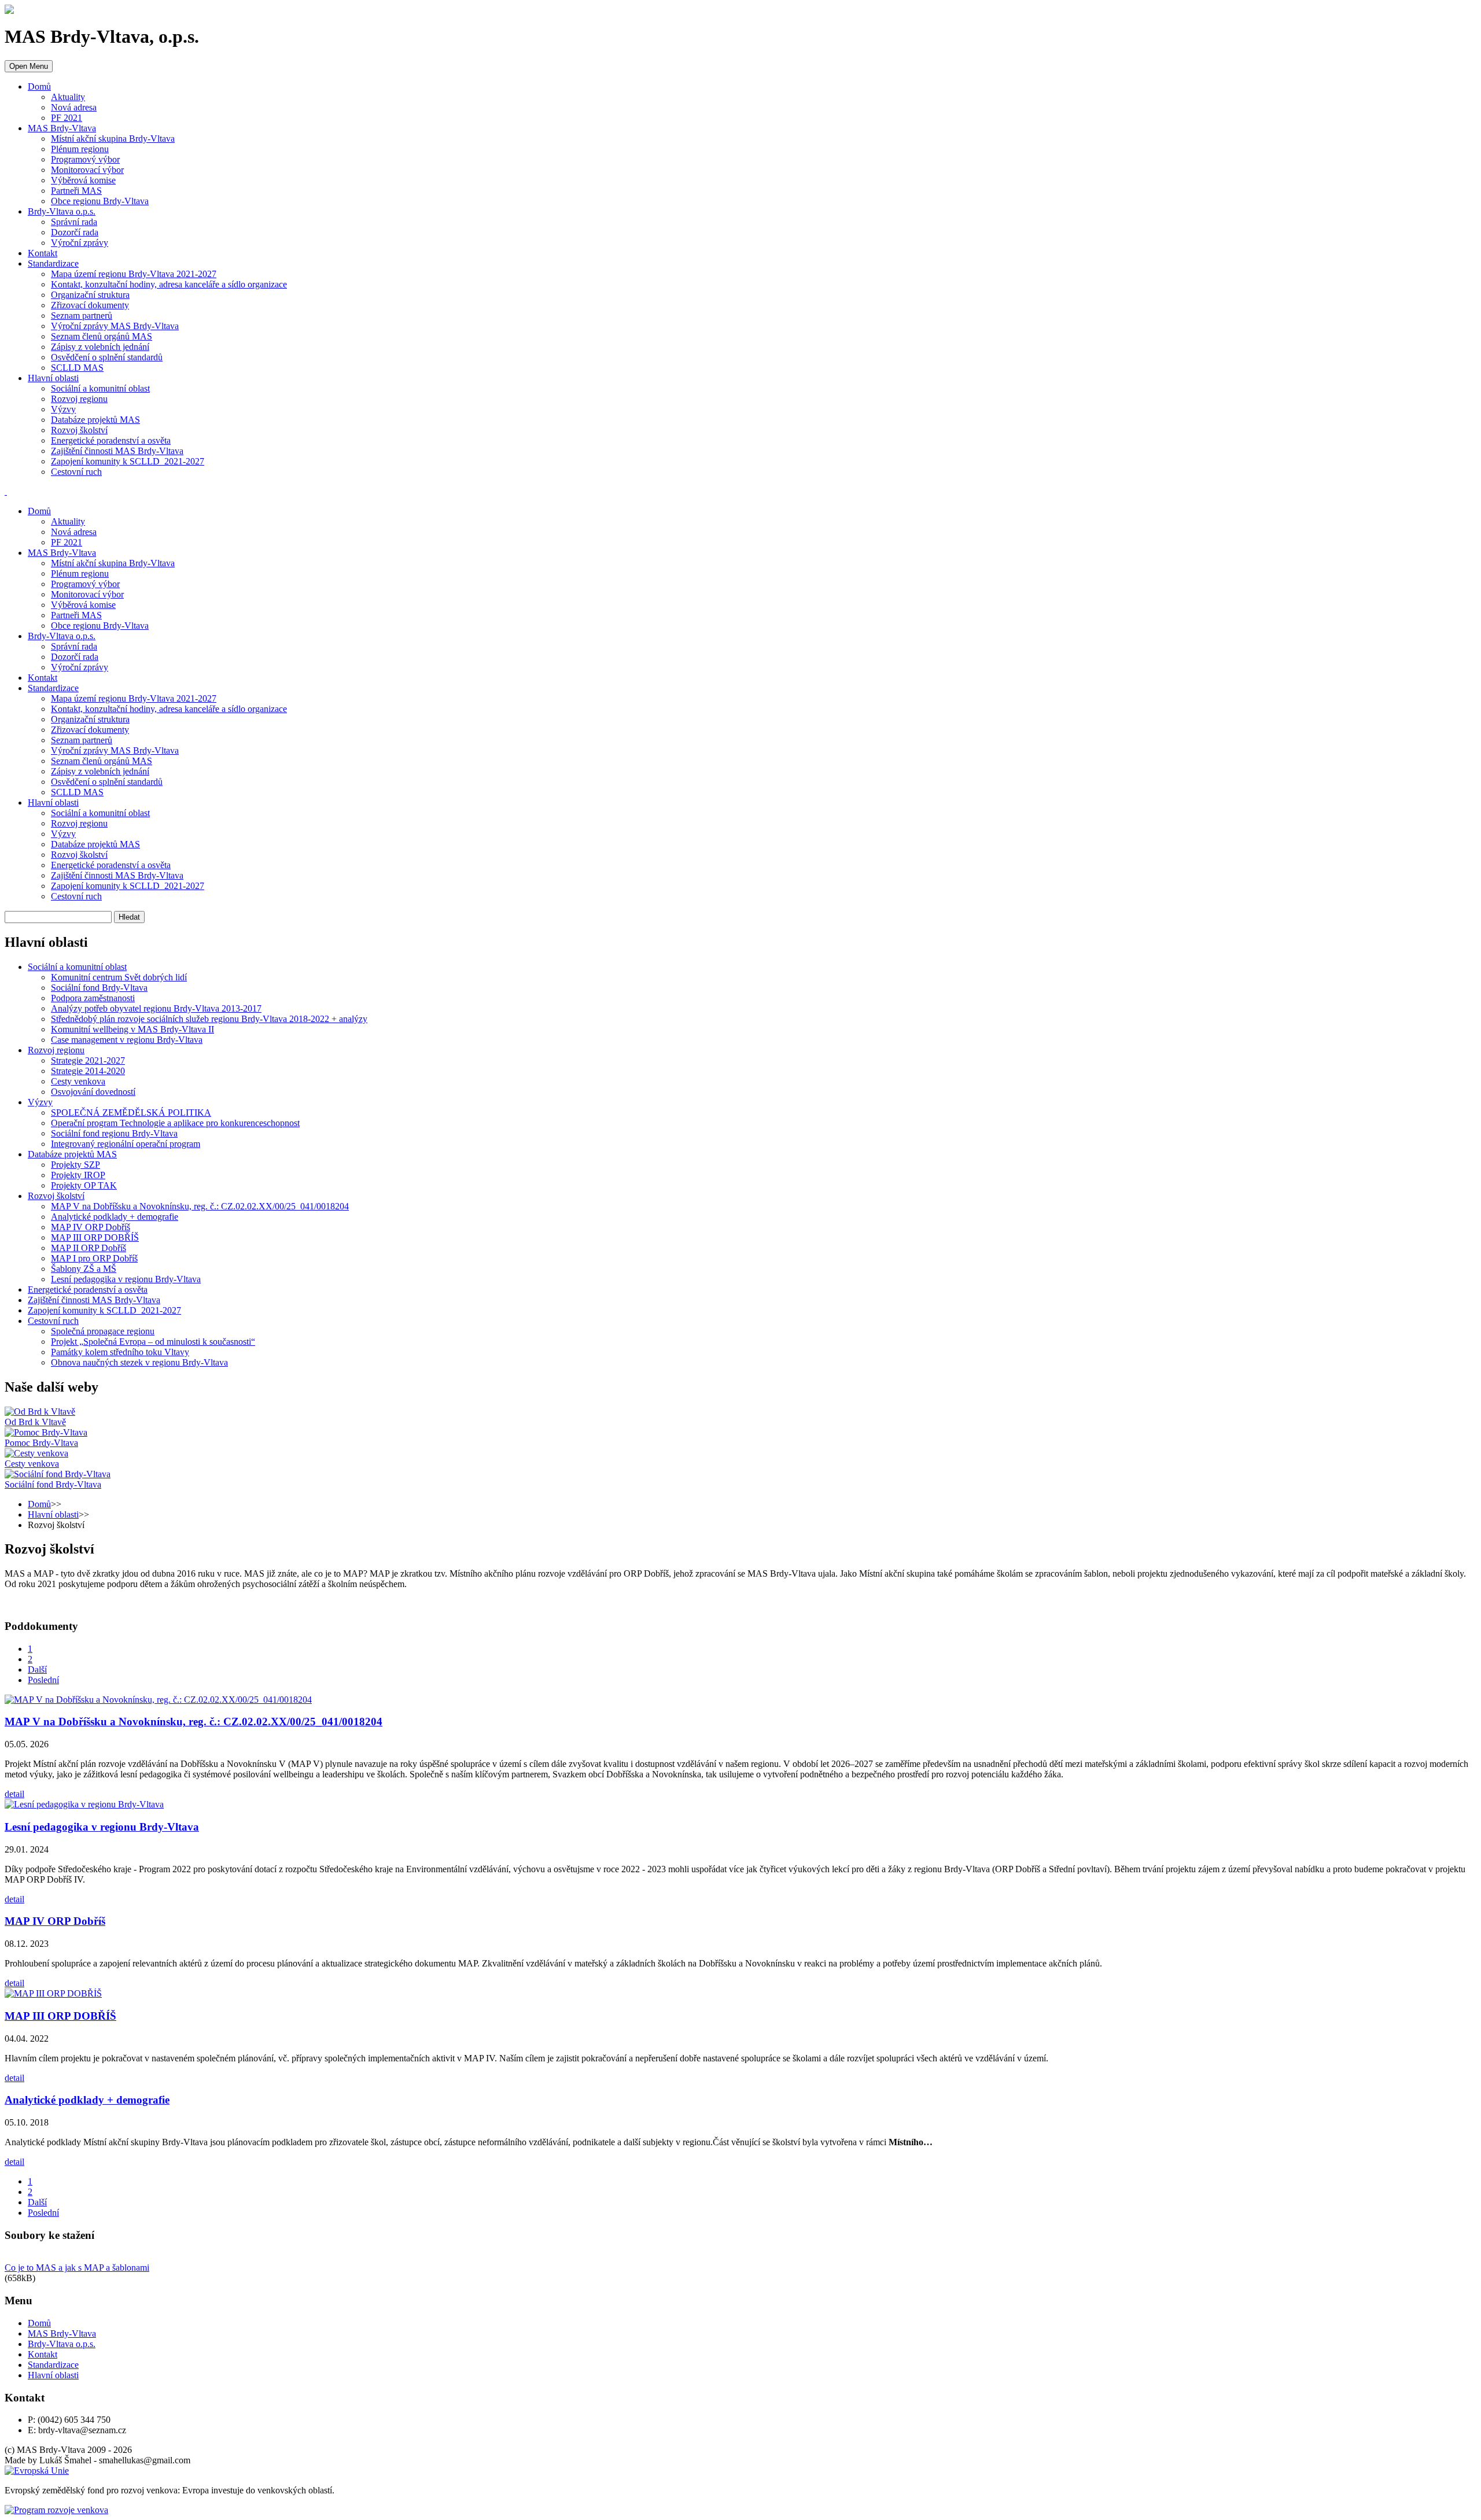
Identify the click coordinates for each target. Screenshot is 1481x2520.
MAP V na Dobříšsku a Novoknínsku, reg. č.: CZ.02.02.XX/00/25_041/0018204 (194, 1722)
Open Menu (29, 66)
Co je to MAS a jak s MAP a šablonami (77, 2268)
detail (14, 1794)
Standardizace (53, 263)
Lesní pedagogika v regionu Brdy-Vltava (102, 1827)
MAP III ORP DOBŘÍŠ (60, 2016)
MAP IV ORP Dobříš (55, 1921)
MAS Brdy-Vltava (62, 128)
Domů (39, 86)
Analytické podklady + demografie (87, 2100)
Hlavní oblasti (53, 378)
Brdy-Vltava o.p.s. (62, 211)
